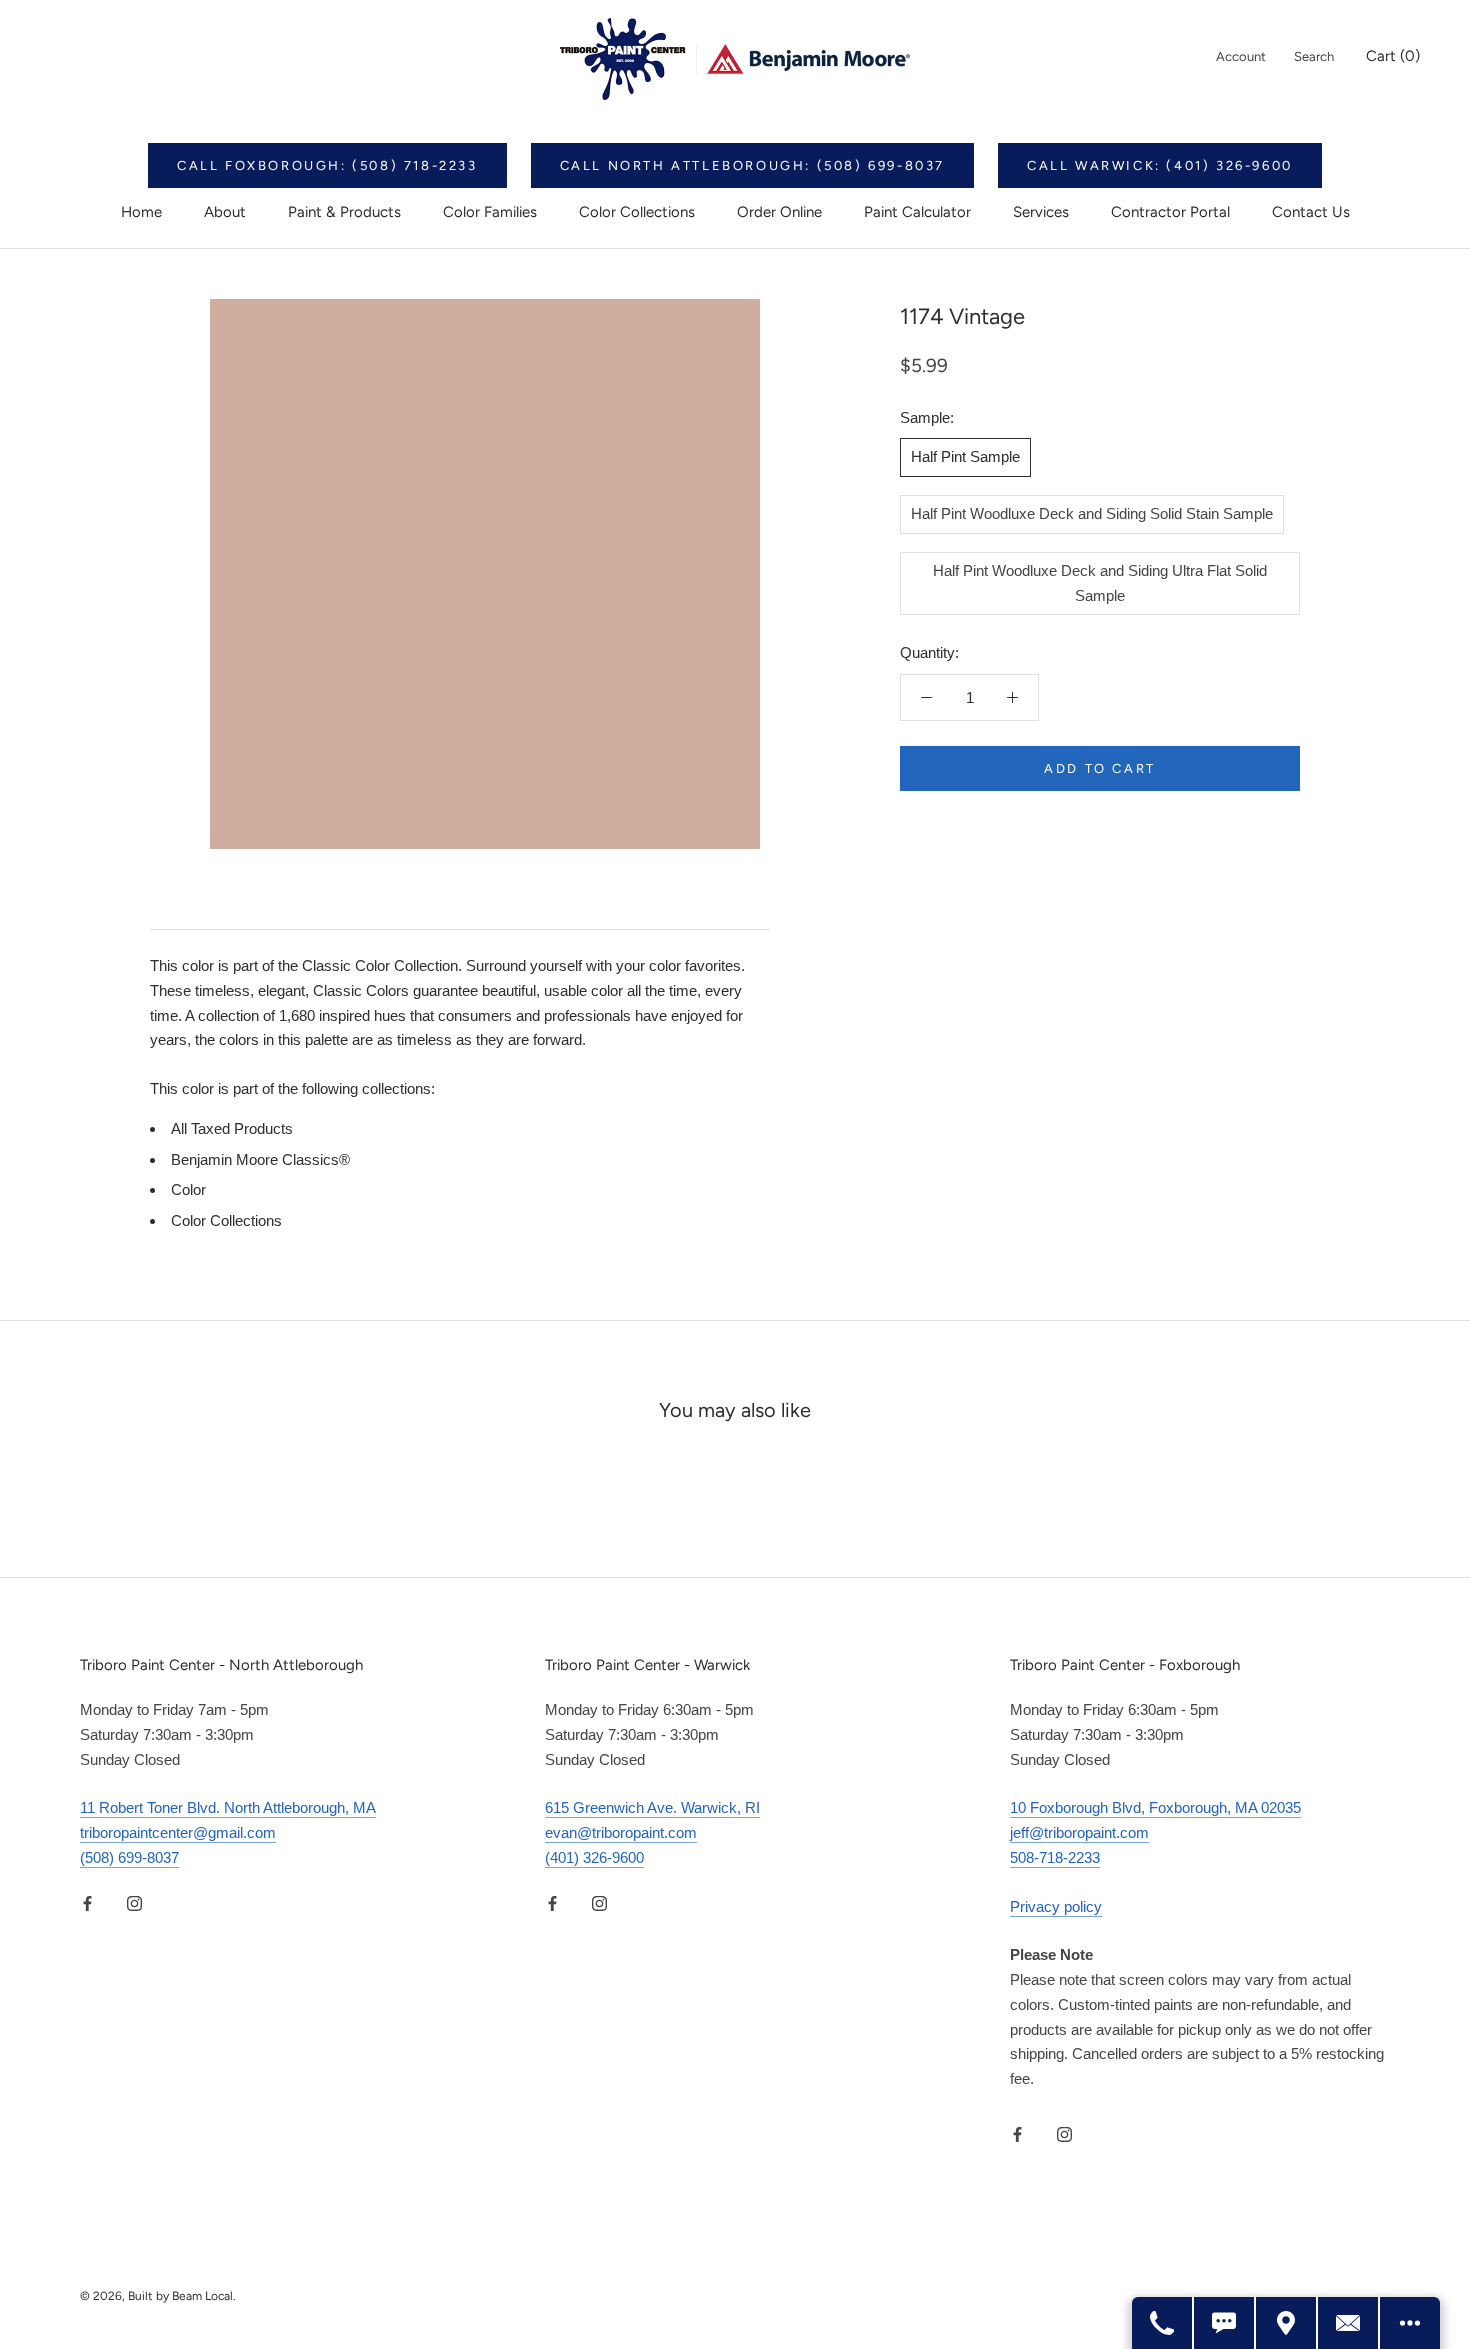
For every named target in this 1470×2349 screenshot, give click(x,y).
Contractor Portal (1170, 212)
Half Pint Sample (965, 456)
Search (1314, 56)
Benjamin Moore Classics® (260, 1159)
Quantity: (929, 652)
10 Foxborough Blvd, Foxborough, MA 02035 (1155, 1807)
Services (1041, 212)
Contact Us (1311, 212)
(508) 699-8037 (129, 1857)
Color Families (490, 212)
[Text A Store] (1225, 2323)
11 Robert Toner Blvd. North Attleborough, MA (228, 1807)
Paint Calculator (917, 212)
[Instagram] (134, 1903)
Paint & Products (344, 212)
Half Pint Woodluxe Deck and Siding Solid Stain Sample (1092, 513)
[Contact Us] (1349, 2323)
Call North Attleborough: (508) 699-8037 (752, 165)
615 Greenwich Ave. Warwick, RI (652, 1807)
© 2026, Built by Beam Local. (158, 2296)
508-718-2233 (1055, 1857)
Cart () (1393, 56)
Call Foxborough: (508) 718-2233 (327, 165)
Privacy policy (1056, 1906)
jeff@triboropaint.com (1079, 1832)
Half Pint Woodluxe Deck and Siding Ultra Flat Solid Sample (1100, 583)
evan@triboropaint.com (621, 1832)
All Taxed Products (232, 1128)
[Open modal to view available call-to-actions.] (1410, 2323)
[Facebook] (87, 1903)
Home (141, 212)
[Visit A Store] (1287, 2323)
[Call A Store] (1163, 2323)
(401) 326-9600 (594, 1857)
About (225, 212)
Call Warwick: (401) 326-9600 (1160, 165)
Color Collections (637, 212)
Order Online (779, 212)
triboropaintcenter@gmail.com (178, 1832)
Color (188, 1189)
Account (1241, 56)
